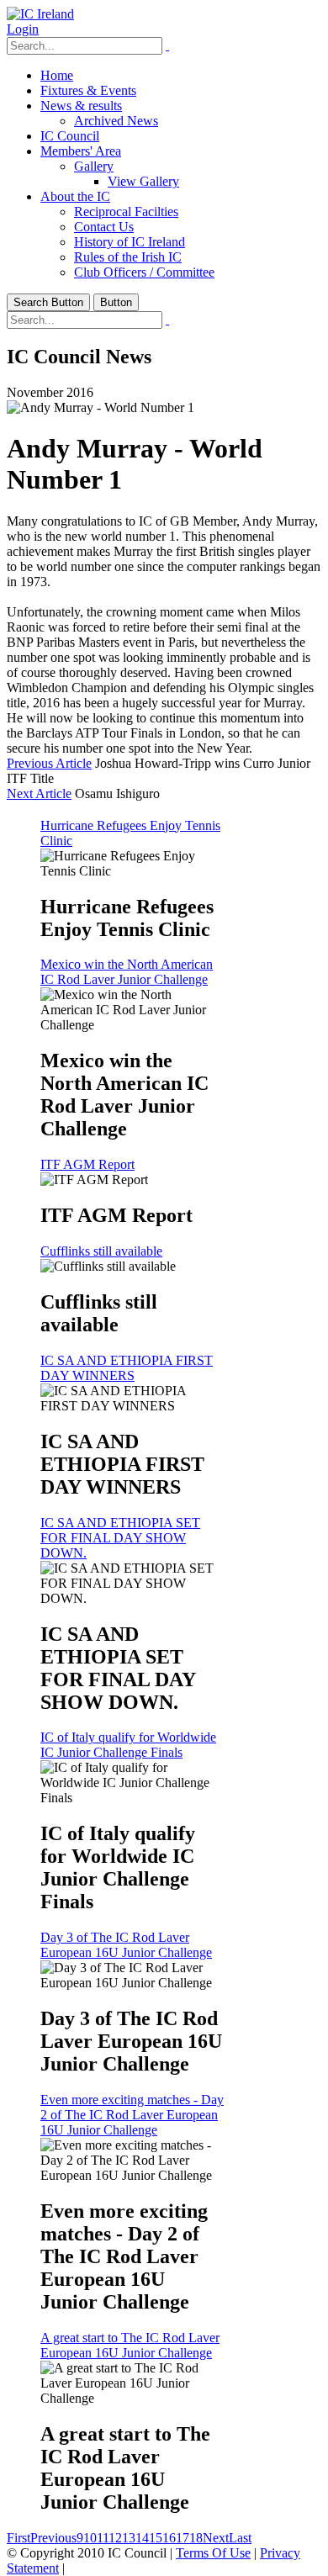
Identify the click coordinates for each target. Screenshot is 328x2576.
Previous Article (49, 763)
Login (23, 29)
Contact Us (104, 227)
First (19, 2538)
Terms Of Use (213, 2553)
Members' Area (81, 151)
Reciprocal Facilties (126, 212)
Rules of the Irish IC (128, 257)
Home (57, 75)
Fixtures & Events (88, 90)
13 (129, 2538)
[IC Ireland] (40, 14)
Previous (53, 2538)
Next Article (39, 793)
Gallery (94, 166)
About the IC (75, 196)
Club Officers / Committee (144, 272)
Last (240, 2538)
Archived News (116, 121)
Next (216, 2538)
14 (142, 2538)
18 (196, 2538)
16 (169, 2538)
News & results (81, 106)
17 (183, 2538)
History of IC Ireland (130, 242)
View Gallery (143, 181)
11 (103, 2538)
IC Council (70, 136)
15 (156, 2538)
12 (115, 2538)
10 (90, 2538)
